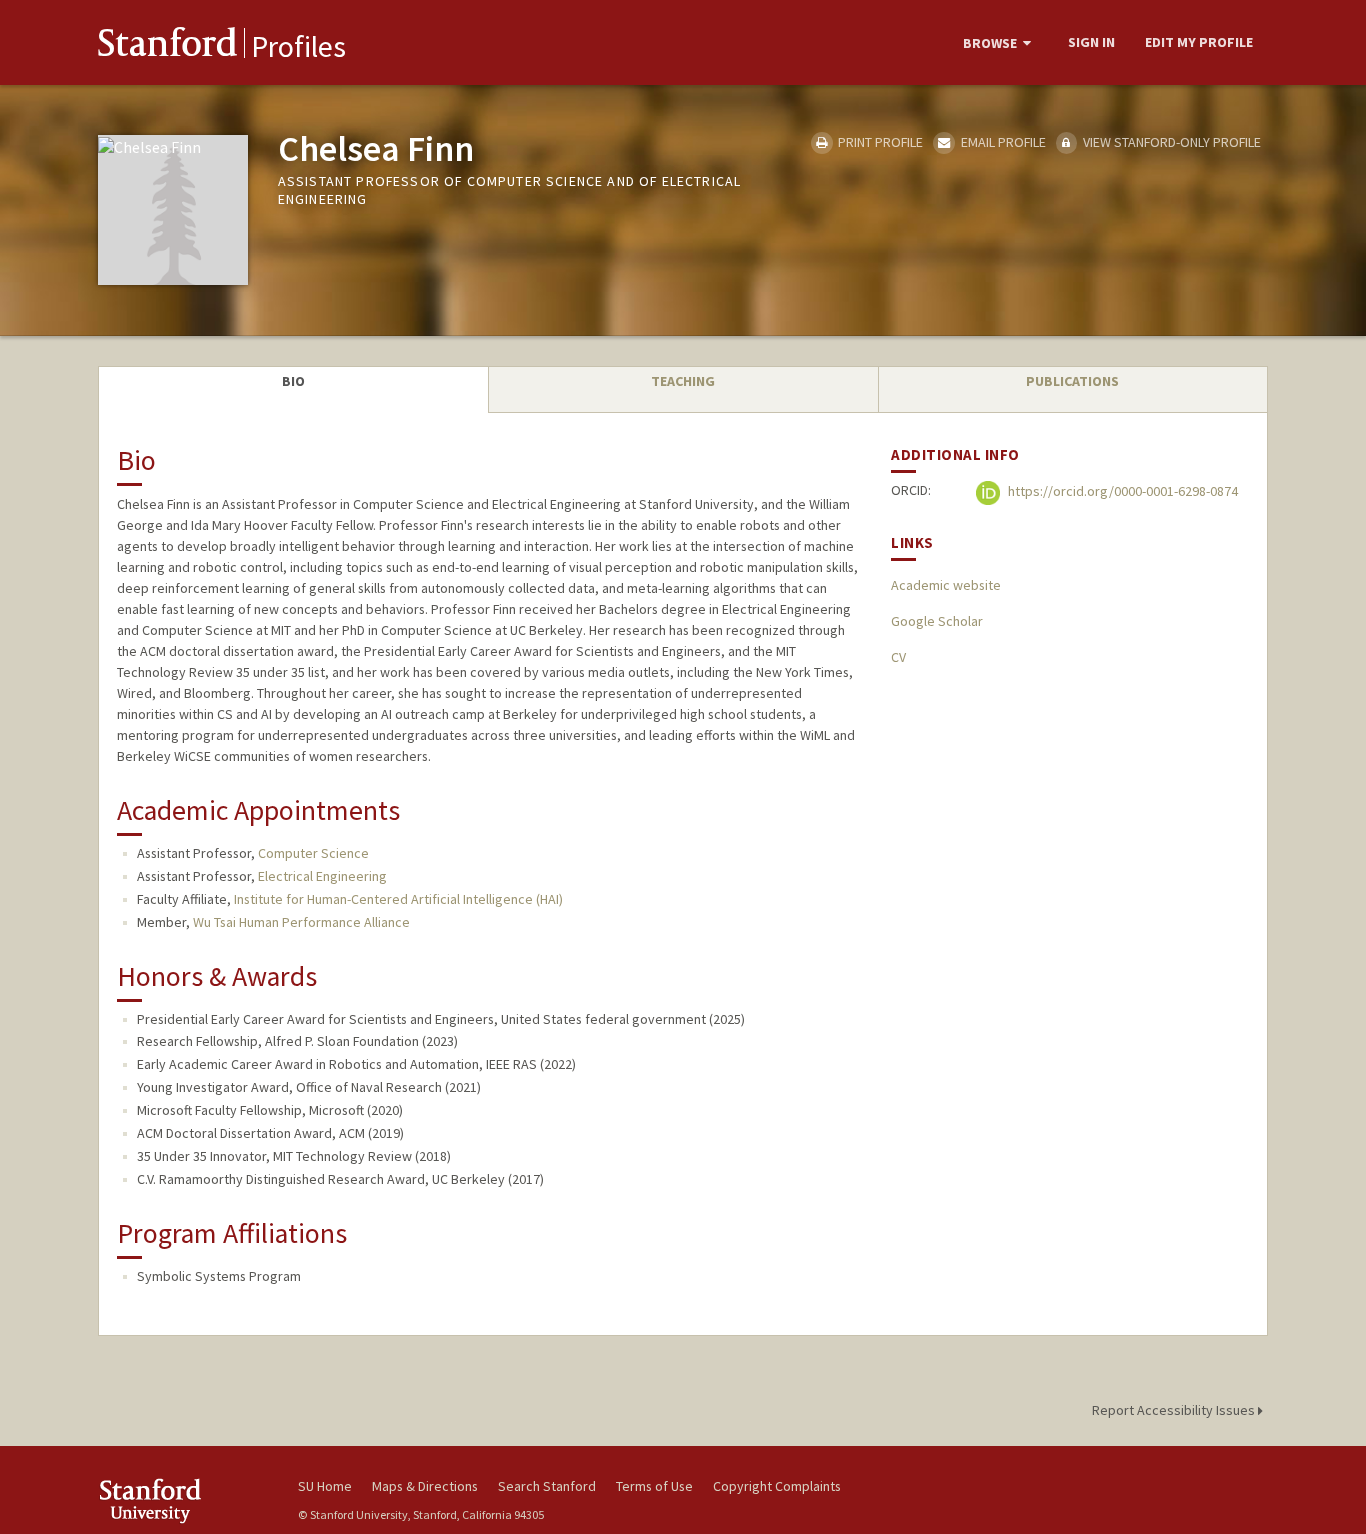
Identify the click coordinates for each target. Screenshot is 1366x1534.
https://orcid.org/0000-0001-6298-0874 (1121, 492)
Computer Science (313, 853)
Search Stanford (547, 1486)
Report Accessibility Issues (1175, 1410)
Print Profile (879, 142)
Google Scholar (937, 621)
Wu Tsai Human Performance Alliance (301, 922)
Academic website (946, 585)
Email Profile (1001, 142)
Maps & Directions (425, 1486)
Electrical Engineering (322, 876)
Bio (293, 381)
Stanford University (183, 1500)
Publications (1072, 381)
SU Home (325, 1486)
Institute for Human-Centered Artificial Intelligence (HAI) (398, 899)
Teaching (683, 381)
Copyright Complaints (777, 1486)
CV (898, 657)
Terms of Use (654, 1486)
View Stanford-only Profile (1170, 142)
